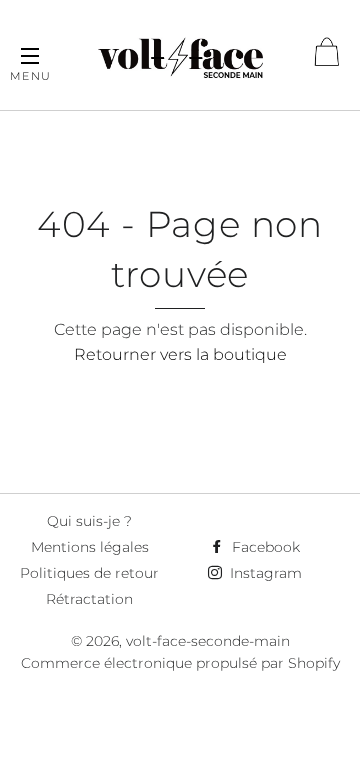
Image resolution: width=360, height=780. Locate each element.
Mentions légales (90, 547)
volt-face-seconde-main (208, 641)
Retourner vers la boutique (180, 354)
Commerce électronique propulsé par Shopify (180, 663)
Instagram (264, 573)
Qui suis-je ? (89, 521)
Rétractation (89, 599)
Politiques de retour (89, 573)
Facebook (264, 547)
